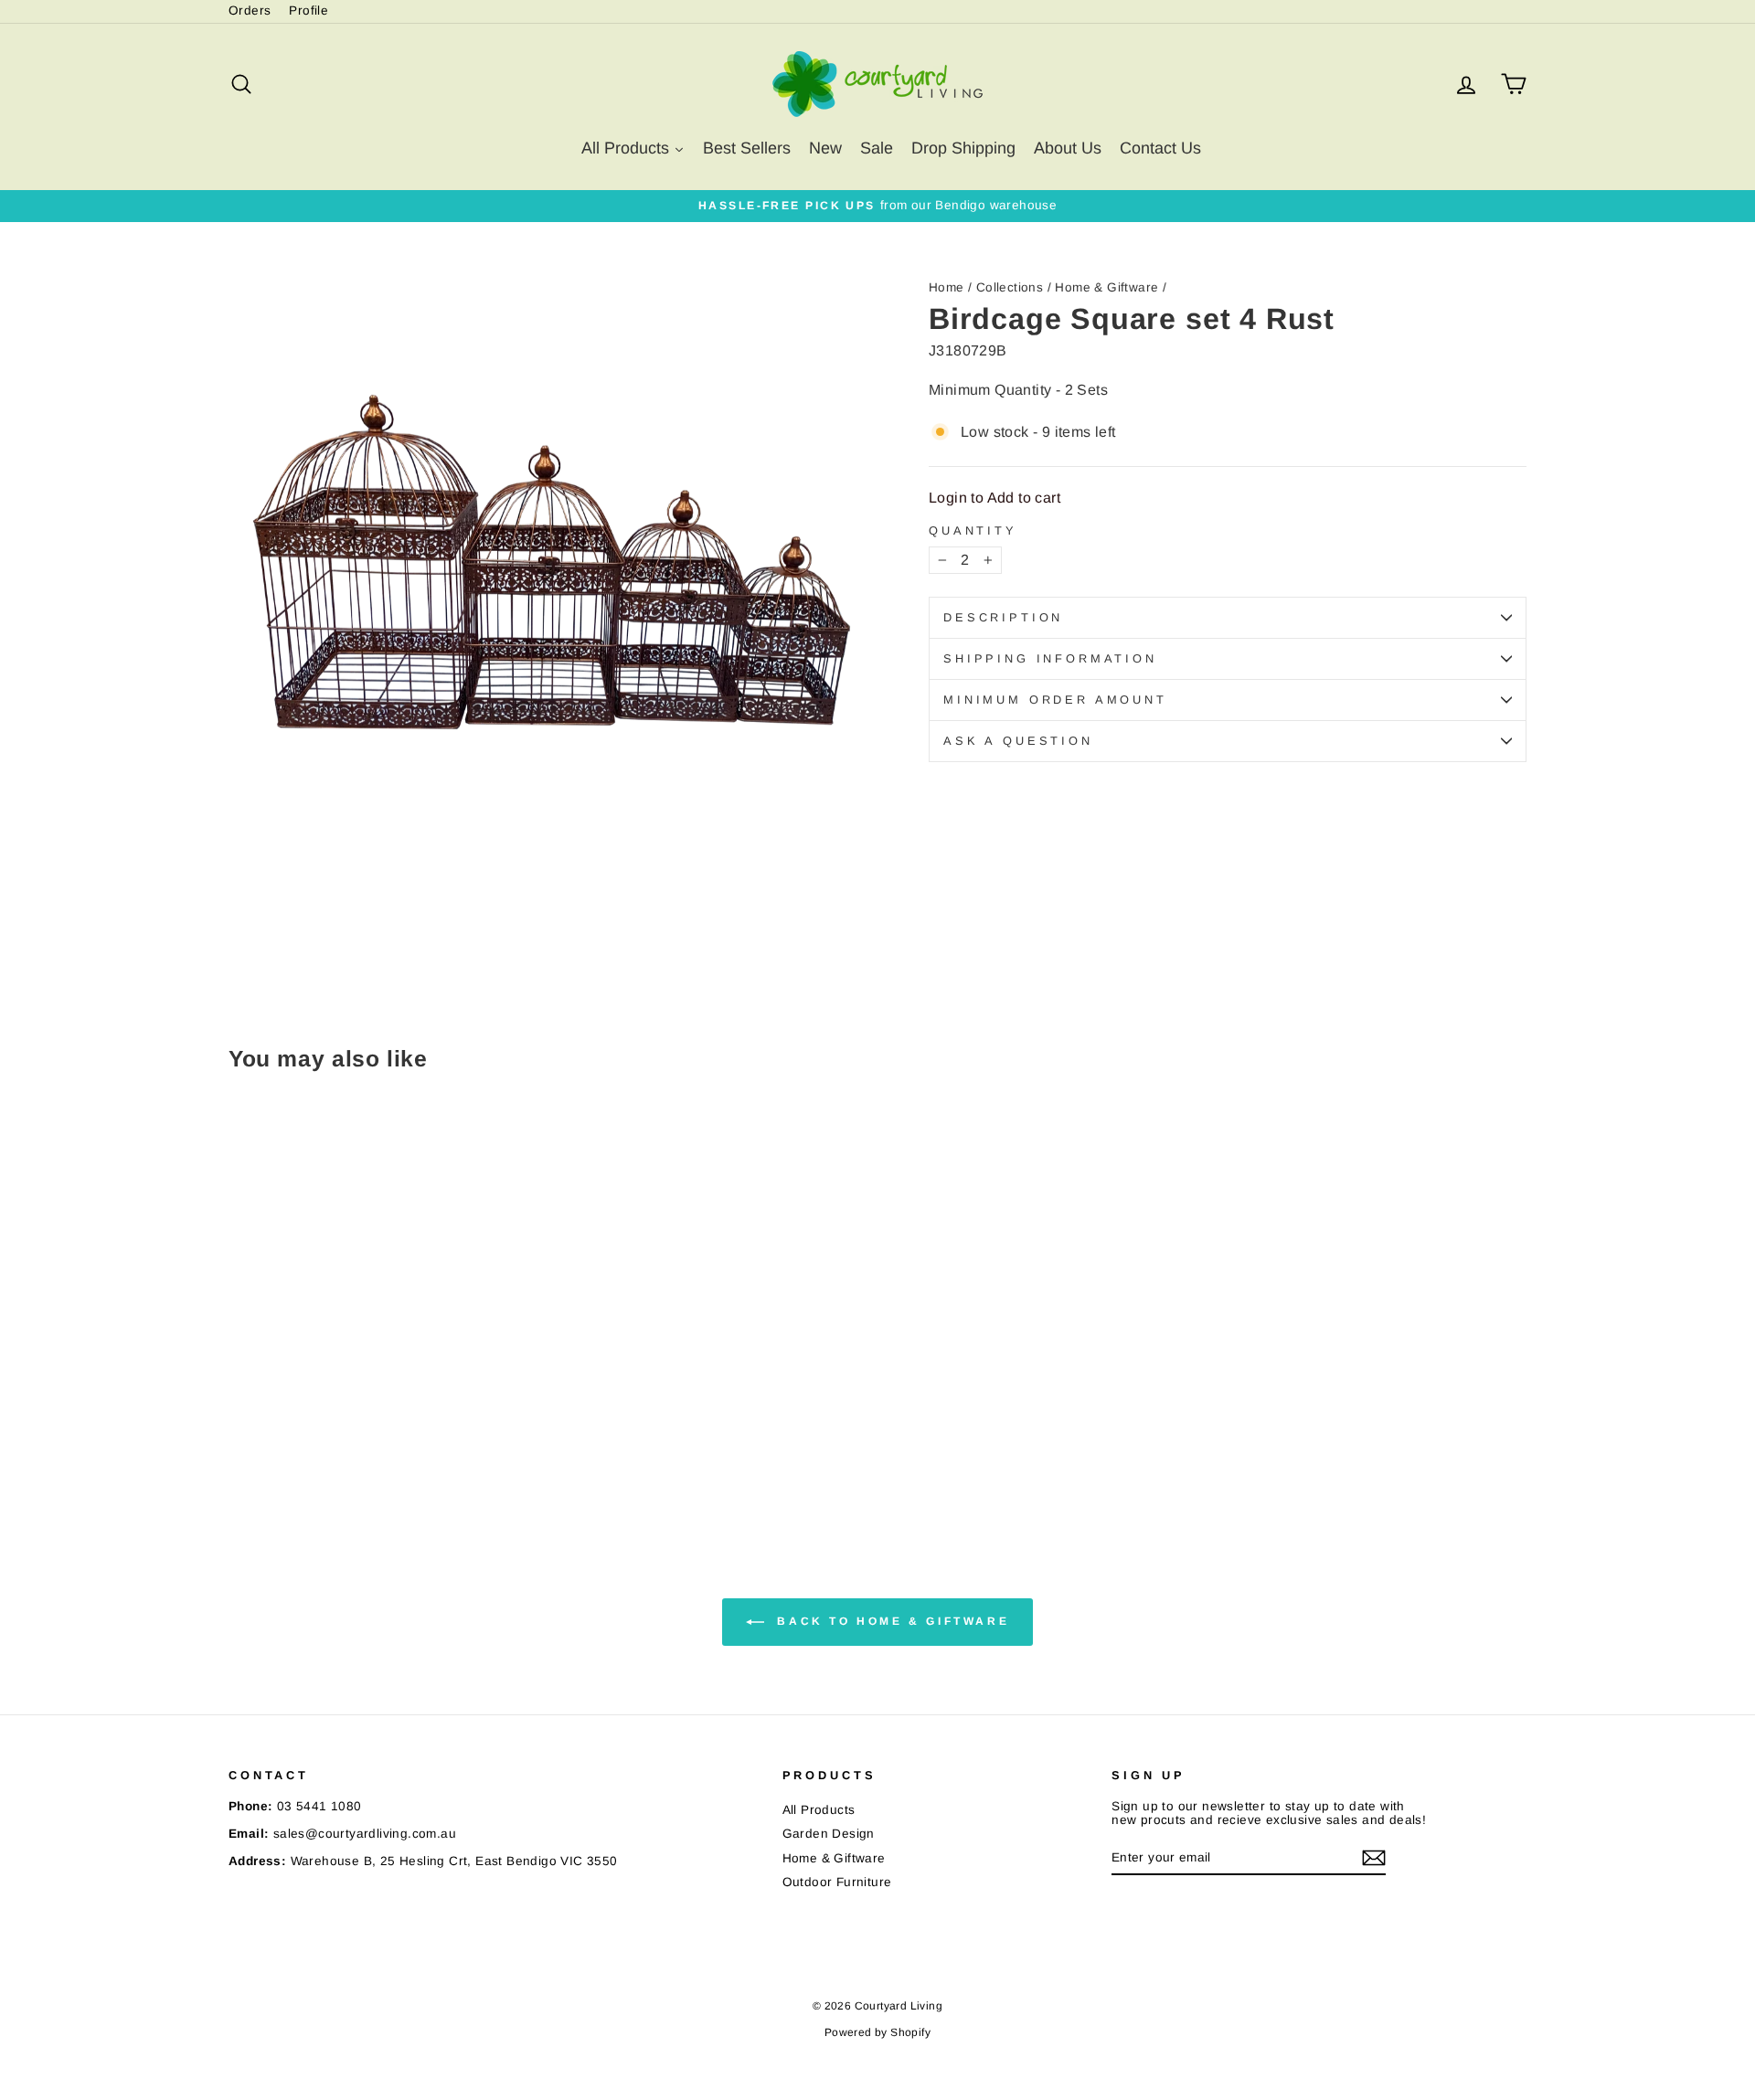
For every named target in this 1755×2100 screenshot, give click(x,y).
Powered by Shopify (877, 2032)
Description (1003, 617)
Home (947, 287)
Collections (1010, 287)
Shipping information (1050, 658)
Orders (250, 11)
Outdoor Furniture (837, 1882)
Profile (308, 11)
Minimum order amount (1055, 700)
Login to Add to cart (994, 498)
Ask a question (1018, 741)
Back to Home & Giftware (890, 1621)
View (383, 1406)
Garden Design (829, 1834)
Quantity (973, 531)
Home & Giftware (1106, 287)
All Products (819, 1810)
